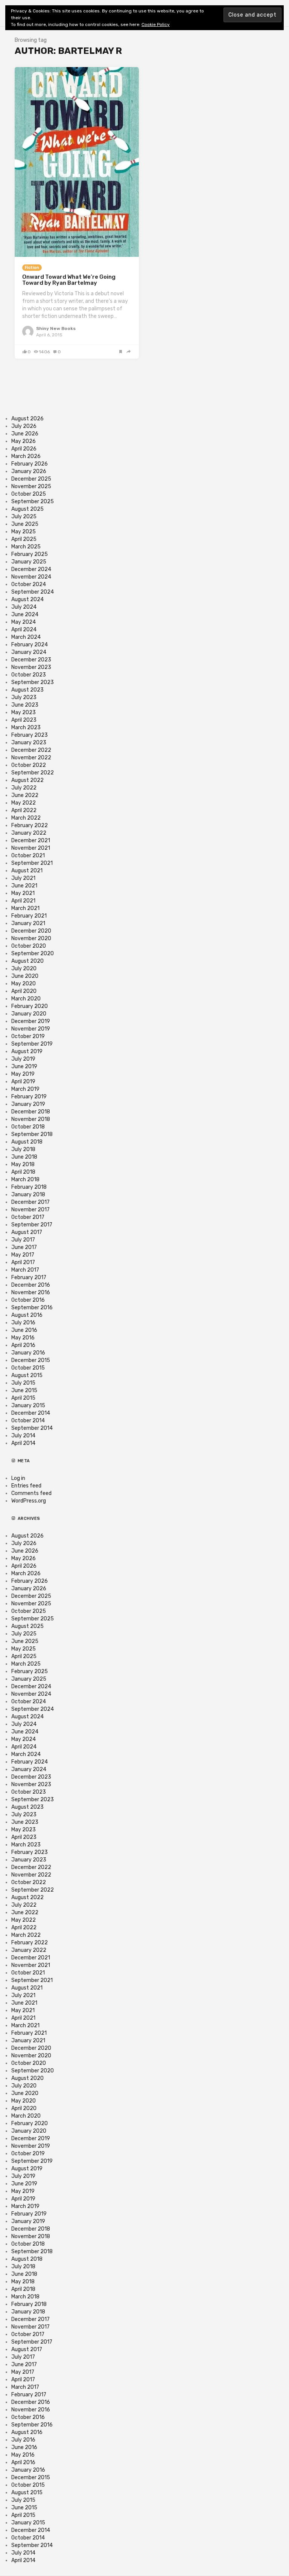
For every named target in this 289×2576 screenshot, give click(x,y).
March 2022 (26, 818)
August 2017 (27, 1232)
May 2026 (24, 441)
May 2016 (23, 1338)
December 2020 (31, 931)
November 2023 (31, 667)
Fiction (32, 268)
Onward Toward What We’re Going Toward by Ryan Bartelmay (69, 280)
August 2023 (27, 690)
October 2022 (29, 765)
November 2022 (31, 758)
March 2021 (25, 908)
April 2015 (23, 1398)
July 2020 (24, 969)
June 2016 (24, 1330)
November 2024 (31, 577)
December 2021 (31, 841)
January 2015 (28, 1406)
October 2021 (28, 856)
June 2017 (24, 1247)
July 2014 (23, 1436)
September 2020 (33, 954)
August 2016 (27, 1315)
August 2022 (27, 780)
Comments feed (31, 1493)
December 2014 (31, 1413)
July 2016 (23, 1323)
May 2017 (23, 1255)
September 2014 (32, 1428)
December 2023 (31, 660)
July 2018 (23, 1149)
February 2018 (29, 1187)
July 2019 (23, 1059)
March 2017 (25, 1270)
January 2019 (28, 1104)
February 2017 (29, 1277)
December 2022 (31, 750)
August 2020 (27, 961)
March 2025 (26, 547)
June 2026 (25, 434)
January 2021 (28, 923)
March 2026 (26, 456)
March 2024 (26, 637)
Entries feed (26, 1486)
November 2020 (31, 938)
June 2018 (24, 1157)
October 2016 (28, 1300)
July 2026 (24, 426)
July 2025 (24, 517)
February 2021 (29, 916)
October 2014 (28, 1421)
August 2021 (27, 871)
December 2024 (31, 569)
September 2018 (32, 1134)
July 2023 (24, 697)
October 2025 (29, 494)
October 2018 (28, 1127)
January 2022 (29, 833)
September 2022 (33, 773)
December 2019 (31, 1021)
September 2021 (32, 863)
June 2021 (24, 886)
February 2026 (30, 464)
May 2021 (23, 893)
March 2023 (26, 728)
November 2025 (31, 486)
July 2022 (24, 788)
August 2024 (27, 599)
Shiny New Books (56, 328)
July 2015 (23, 1383)
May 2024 (24, 622)
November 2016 (31, 1293)
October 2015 (28, 1368)
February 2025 (30, 554)
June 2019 (24, 1067)
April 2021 (23, 901)
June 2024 (25, 615)
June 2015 (24, 1390)
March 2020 (26, 999)
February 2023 (30, 735)
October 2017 (28, 1217)
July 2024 (24, 607)
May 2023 (24, 712)
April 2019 (23, 1082)
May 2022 (24, 803)
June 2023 (25, 705)
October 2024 (29, 584)
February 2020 (30, 1006)
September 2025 (33, 502)
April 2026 (24, 449)
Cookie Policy (156, 24)
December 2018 (31, 1112)
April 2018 (23, 1172)
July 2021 (23, 878)
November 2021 (31, 848)
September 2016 (32, 1308)
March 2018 (25, 1180)
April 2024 (24, 630)
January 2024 (29, 652)
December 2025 (31, 479)
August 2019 (27, 1051)
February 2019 (29, 1097)
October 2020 (29, 946)
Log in (18, 1478)
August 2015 (27, 1375)
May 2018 (23, 1164)
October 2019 (28, 1036)
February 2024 (30, 645)
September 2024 (33, 592)
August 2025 (27, 509)
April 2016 (23, 1345)
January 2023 (29, 743)
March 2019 (25, 1089)
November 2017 (30, 1210)
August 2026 (27, 419)
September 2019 (32, 1044)
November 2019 (31, 1029)
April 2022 (24, 810)
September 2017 (32, 1225)
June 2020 (25, 976)
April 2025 (24, 539)
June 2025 (25, 524)
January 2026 (29, 471)
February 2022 (30, 825)
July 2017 (23, 1240)
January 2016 (28, 1353)
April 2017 (23, 1262)
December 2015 (31, 1360)
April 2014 (23, 1443)
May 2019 (23, 1074)
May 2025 (24, 532)
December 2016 (31, 1285)
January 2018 (28, 1195)
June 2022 (25, 795)
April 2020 (24, 991)
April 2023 (24, 720)
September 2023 (33, 682)
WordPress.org (29, 1501)
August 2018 (27, 1142)
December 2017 (30, 1202)
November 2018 (31, 1119)
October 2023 (29, 675)
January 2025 (29, 562)
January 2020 (29, 1014)
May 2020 (24, 984)
